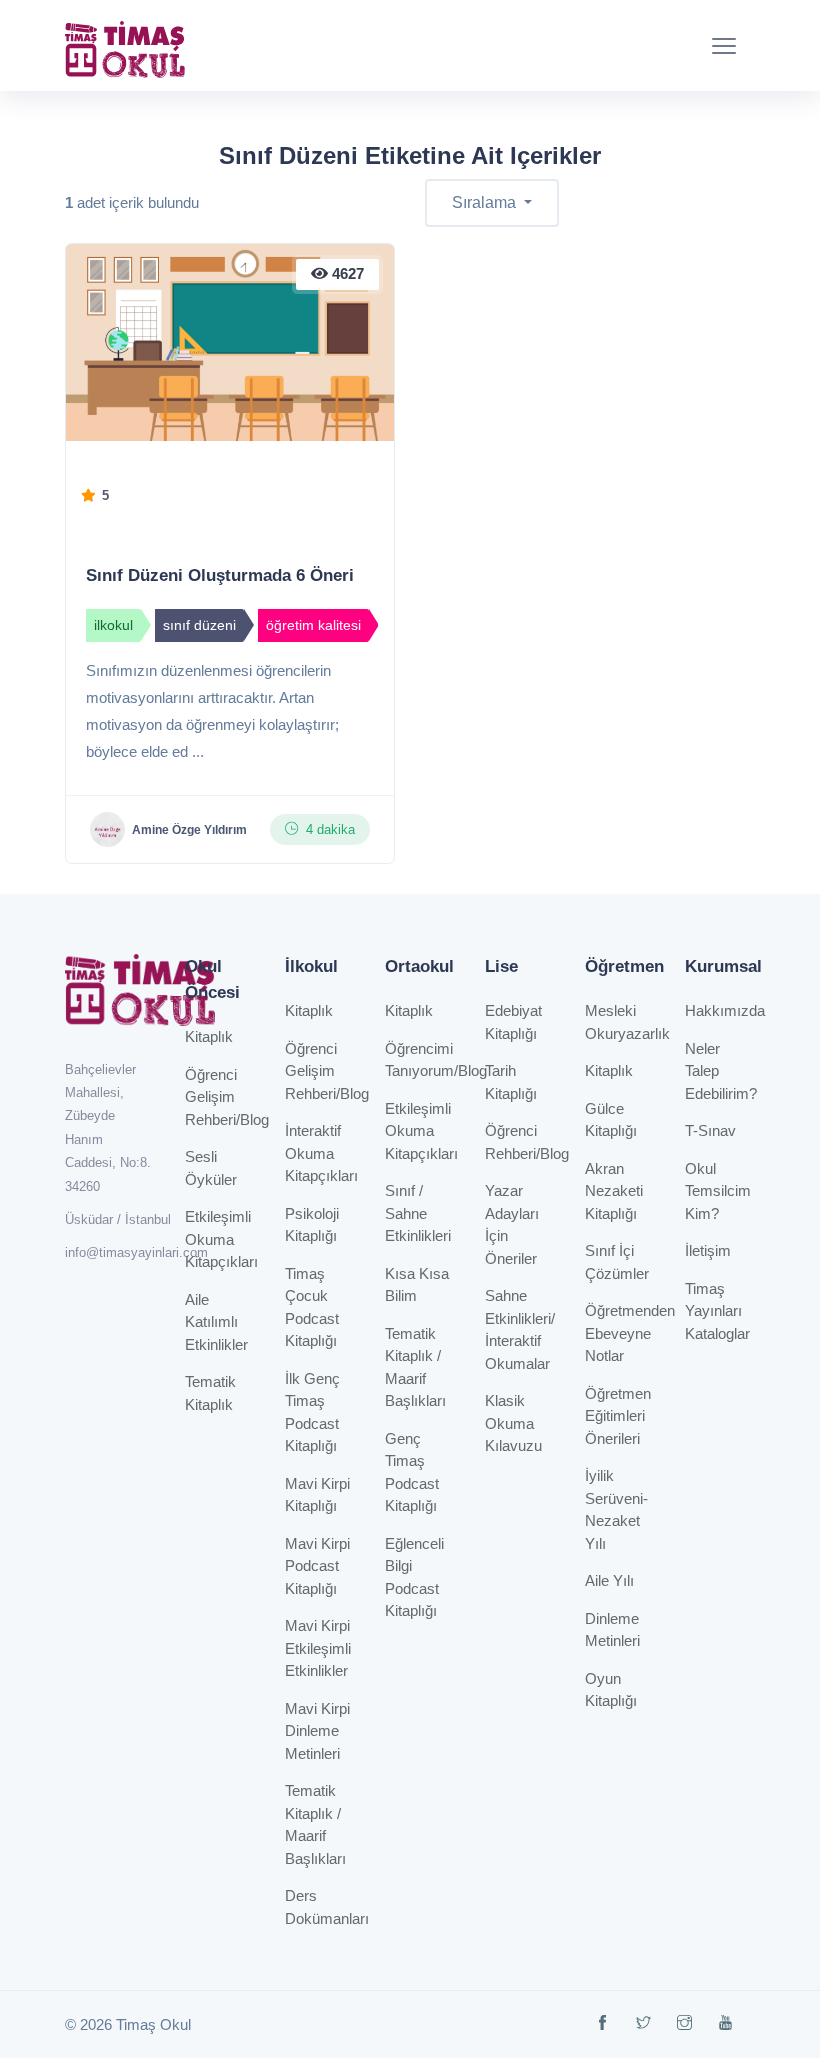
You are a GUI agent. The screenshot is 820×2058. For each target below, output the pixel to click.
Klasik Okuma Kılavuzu (513, 1423)
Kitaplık (209, 1036)
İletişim (708, 1250)
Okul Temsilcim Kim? (718, 1191)
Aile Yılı (609, 1580)
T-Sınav (710, 1130)
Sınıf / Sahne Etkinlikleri (418, 1213)
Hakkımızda (725, 1010)
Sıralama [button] (486, 202)
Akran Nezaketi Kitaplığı (614, 1191)
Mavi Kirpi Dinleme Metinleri (317, 1731)
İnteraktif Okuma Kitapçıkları (321, 1153)
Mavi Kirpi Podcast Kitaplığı (317, 1566)
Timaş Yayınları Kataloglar (717, 1311)
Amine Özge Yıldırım (189, 830)
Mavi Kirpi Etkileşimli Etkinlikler (318, 1648)
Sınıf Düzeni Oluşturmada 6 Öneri (220, 575)
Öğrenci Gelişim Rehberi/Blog (227, 1097)
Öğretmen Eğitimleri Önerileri (618, 1416)
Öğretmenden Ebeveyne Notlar (630, 1333)
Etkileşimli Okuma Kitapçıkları (221, 1239)
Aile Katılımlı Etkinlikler (216, 1322)
